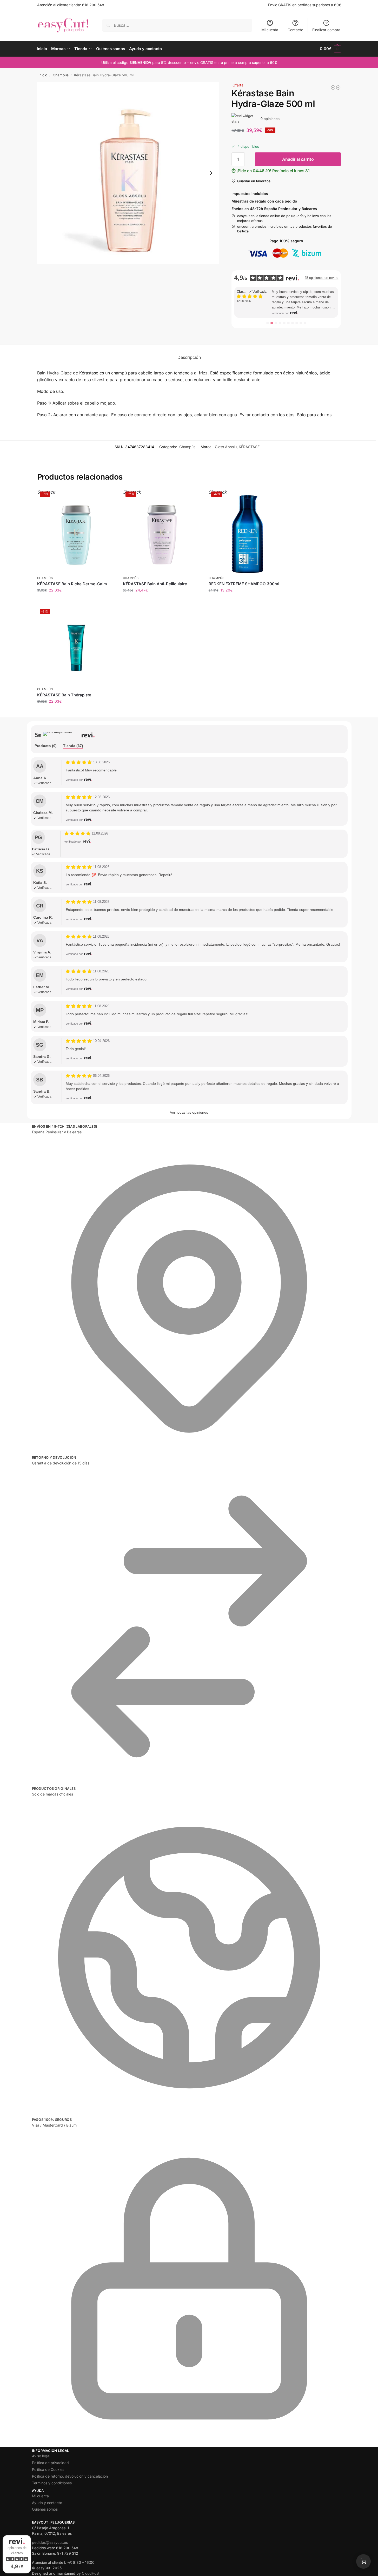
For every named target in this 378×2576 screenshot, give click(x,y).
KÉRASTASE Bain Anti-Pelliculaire (155, 584)
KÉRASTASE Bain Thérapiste (64, 695)
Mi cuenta (270, 30)
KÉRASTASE (249, 447)
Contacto (295, 30)
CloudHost (91, 2573)
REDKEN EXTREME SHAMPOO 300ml (244, 584)
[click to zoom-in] (128, 173)
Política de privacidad (50, 2463)
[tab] (46, 746)
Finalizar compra (326, 30)
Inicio (43, 75)
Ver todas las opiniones (189, 1112)
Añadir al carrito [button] (76, 712)
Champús (61, 75)
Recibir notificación (76, 601)
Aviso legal (41, 2456)
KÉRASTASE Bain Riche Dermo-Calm (72, 584)
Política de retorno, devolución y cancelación (70, 2476)
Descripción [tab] (189, 357)
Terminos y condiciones (52, 2483)
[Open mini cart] (363, 2561)
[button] (330, 49)
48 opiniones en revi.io (321, 278)
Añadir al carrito (298, 159)
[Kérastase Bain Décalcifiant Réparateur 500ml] (338, 88)
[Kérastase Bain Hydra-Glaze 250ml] (333, 88)
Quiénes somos (45, 2509)
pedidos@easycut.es (50, 2542)
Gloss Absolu (226, 447)
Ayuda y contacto (47, 2503)
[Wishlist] (107, 497)
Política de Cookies (48, 2469)
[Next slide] (211, 173)
